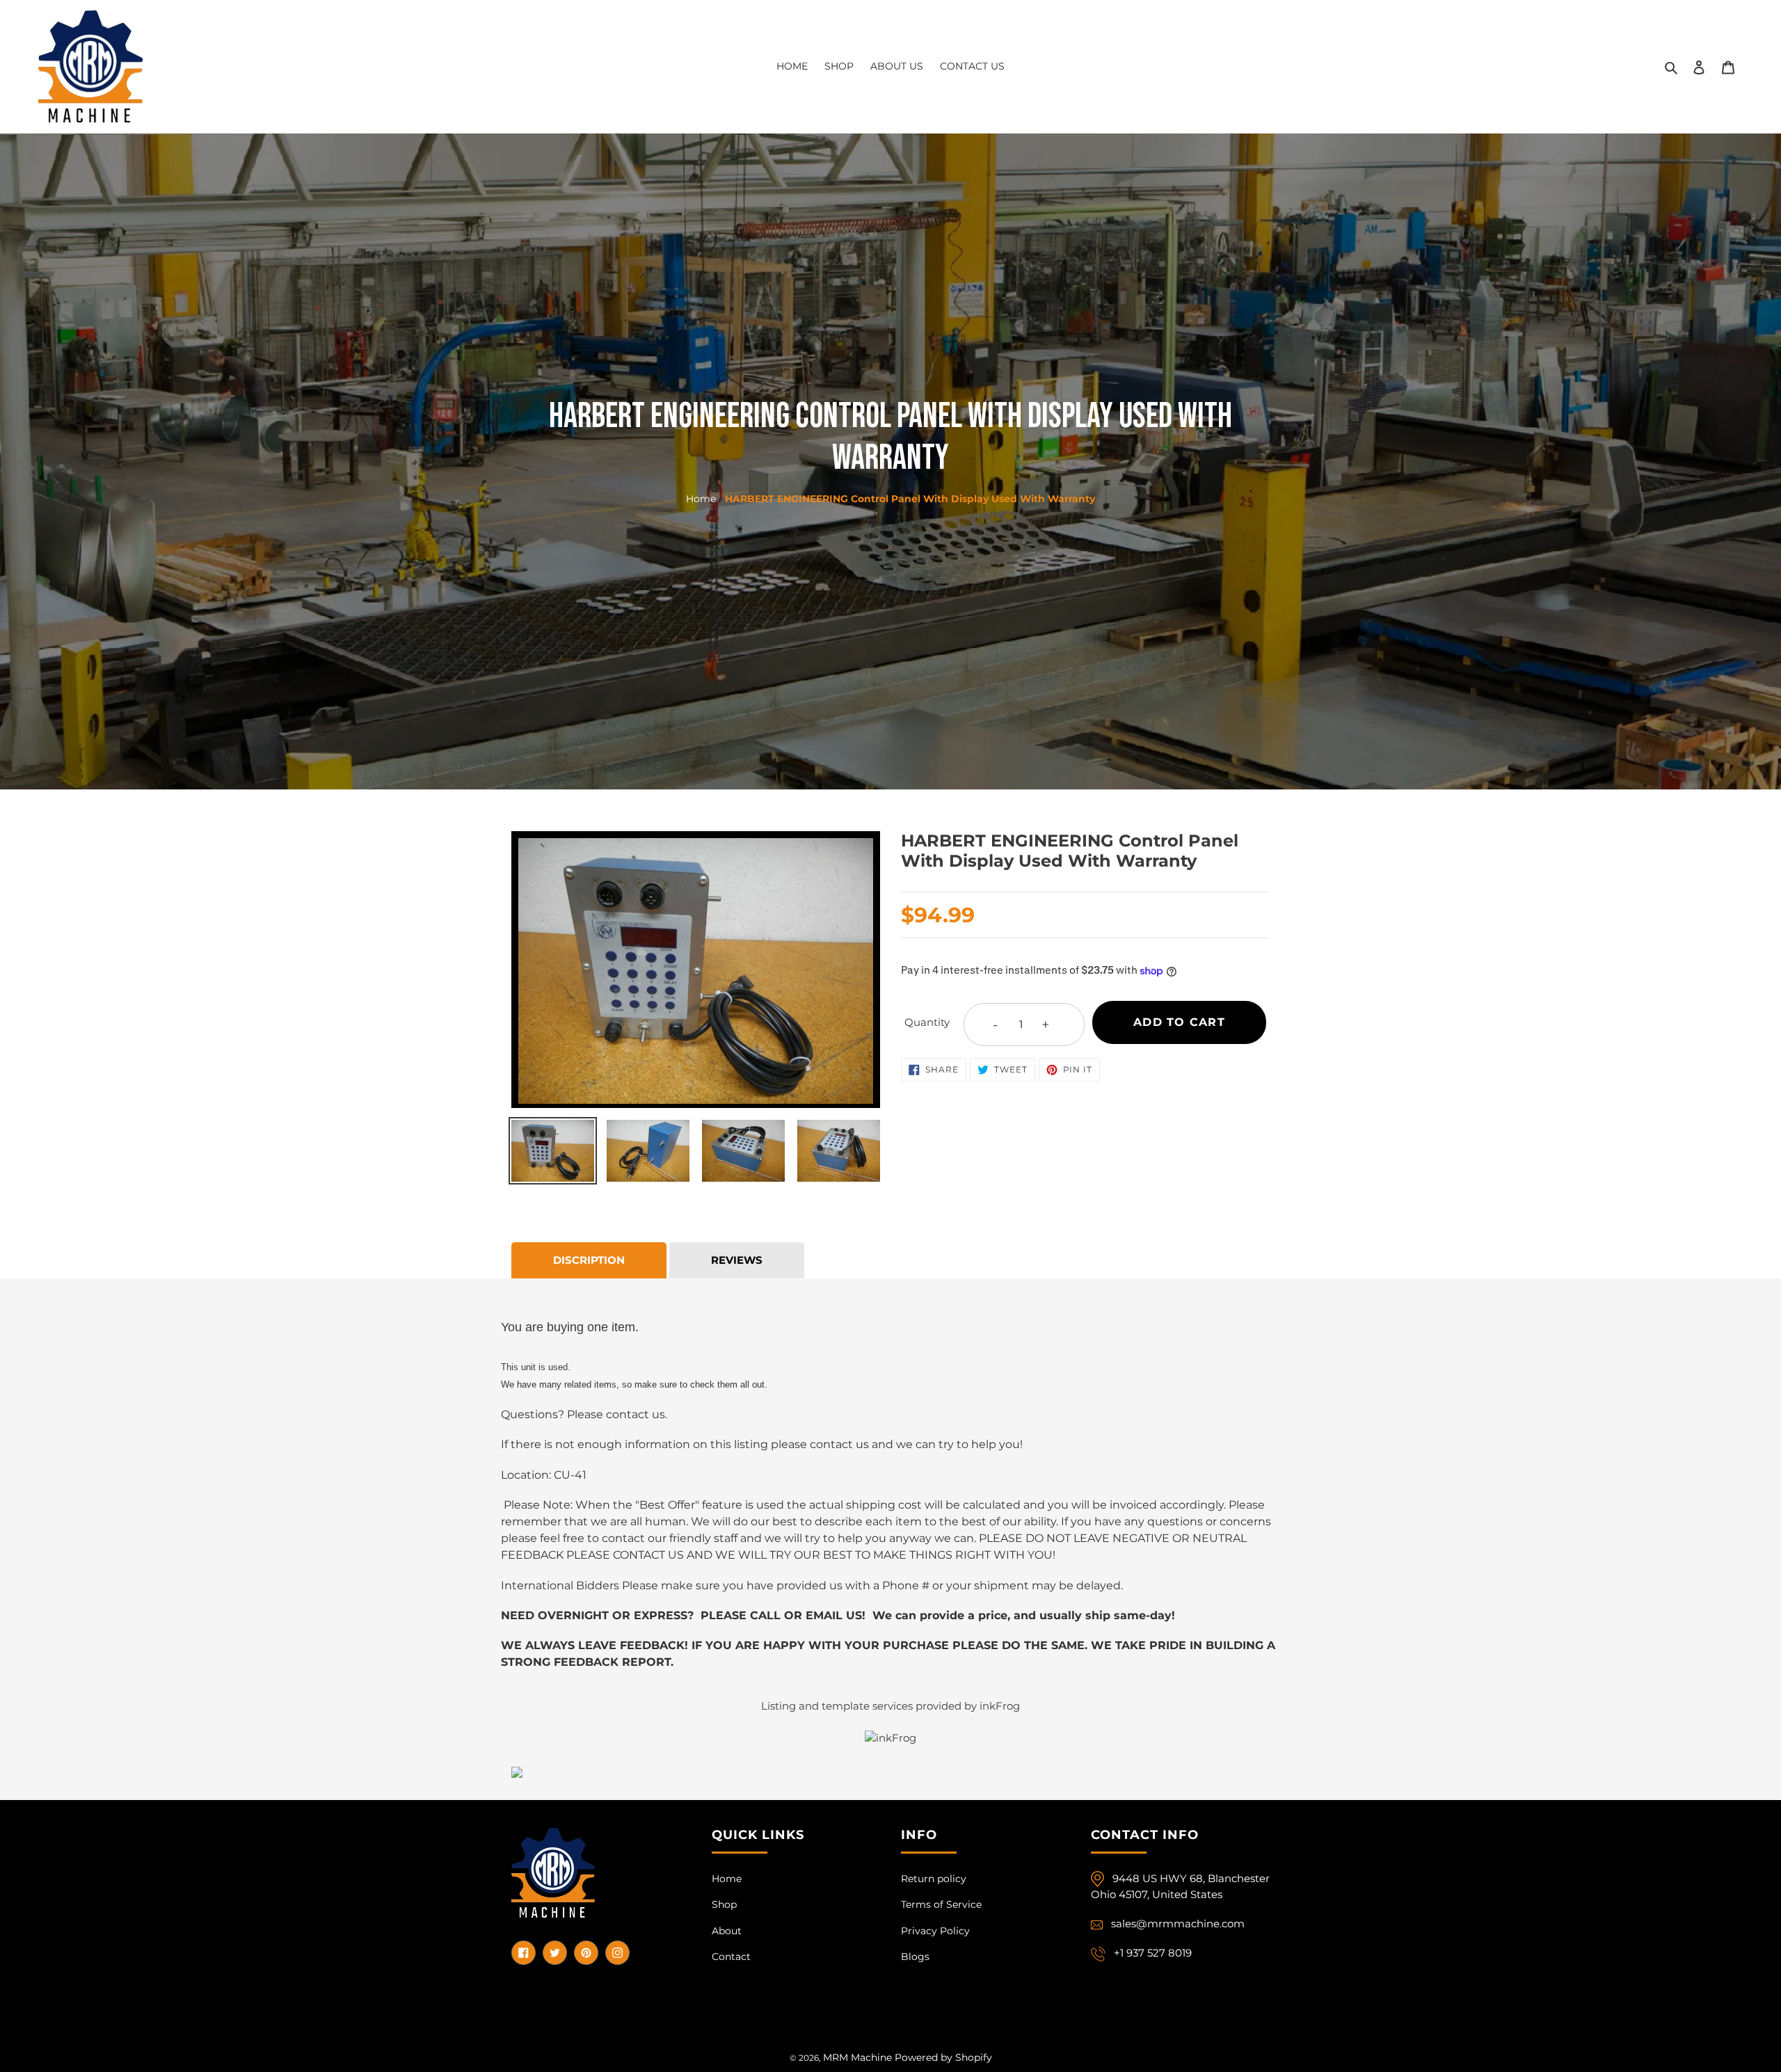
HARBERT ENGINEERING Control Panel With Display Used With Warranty (910, 499)
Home (701, 499)
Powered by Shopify (943, 2057)
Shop (724, 1904)
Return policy (934, 1879)
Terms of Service (941, 1904)
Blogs (915, 1957)
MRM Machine (857, 2057)
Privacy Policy (935, 1931)
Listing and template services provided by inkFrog (890, 1706)
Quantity (927, 1022)
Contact (731, 1957)
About (727, 1931)
